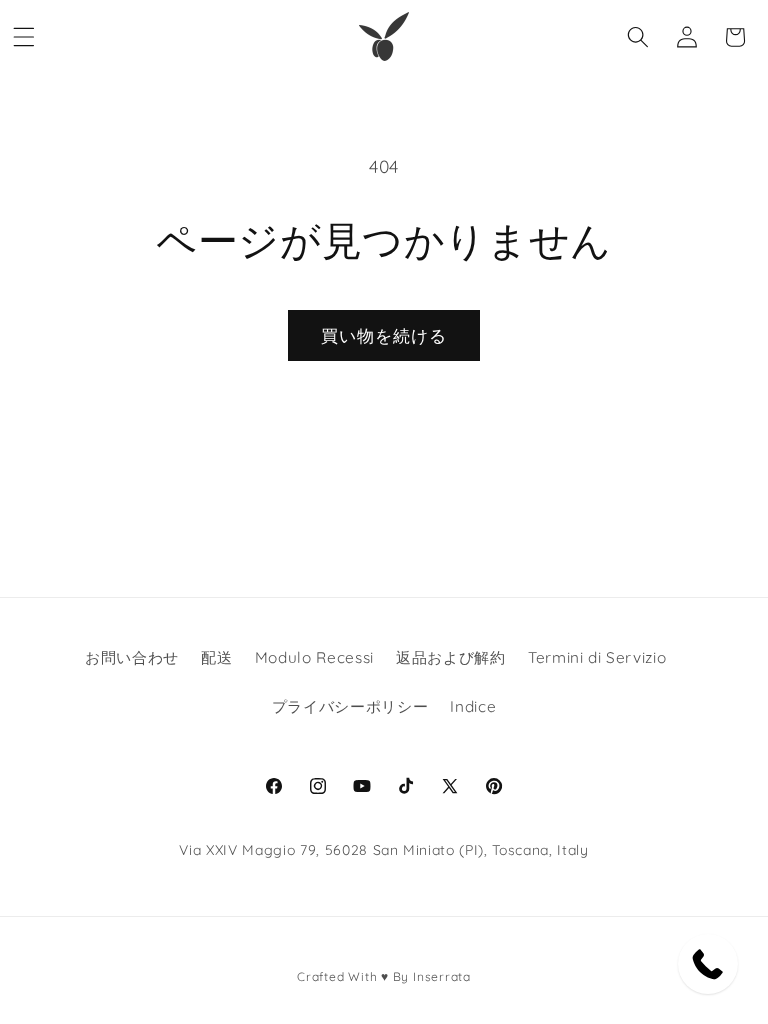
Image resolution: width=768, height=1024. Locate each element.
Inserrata (442, 976)
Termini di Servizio (597, 657)
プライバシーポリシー (350, 706)
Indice (473, 706)
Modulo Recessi (314, 657)
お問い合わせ (132, 657)
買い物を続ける (384, 335)
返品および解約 (451, 657)
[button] (24, 37)
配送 (216, 657)
